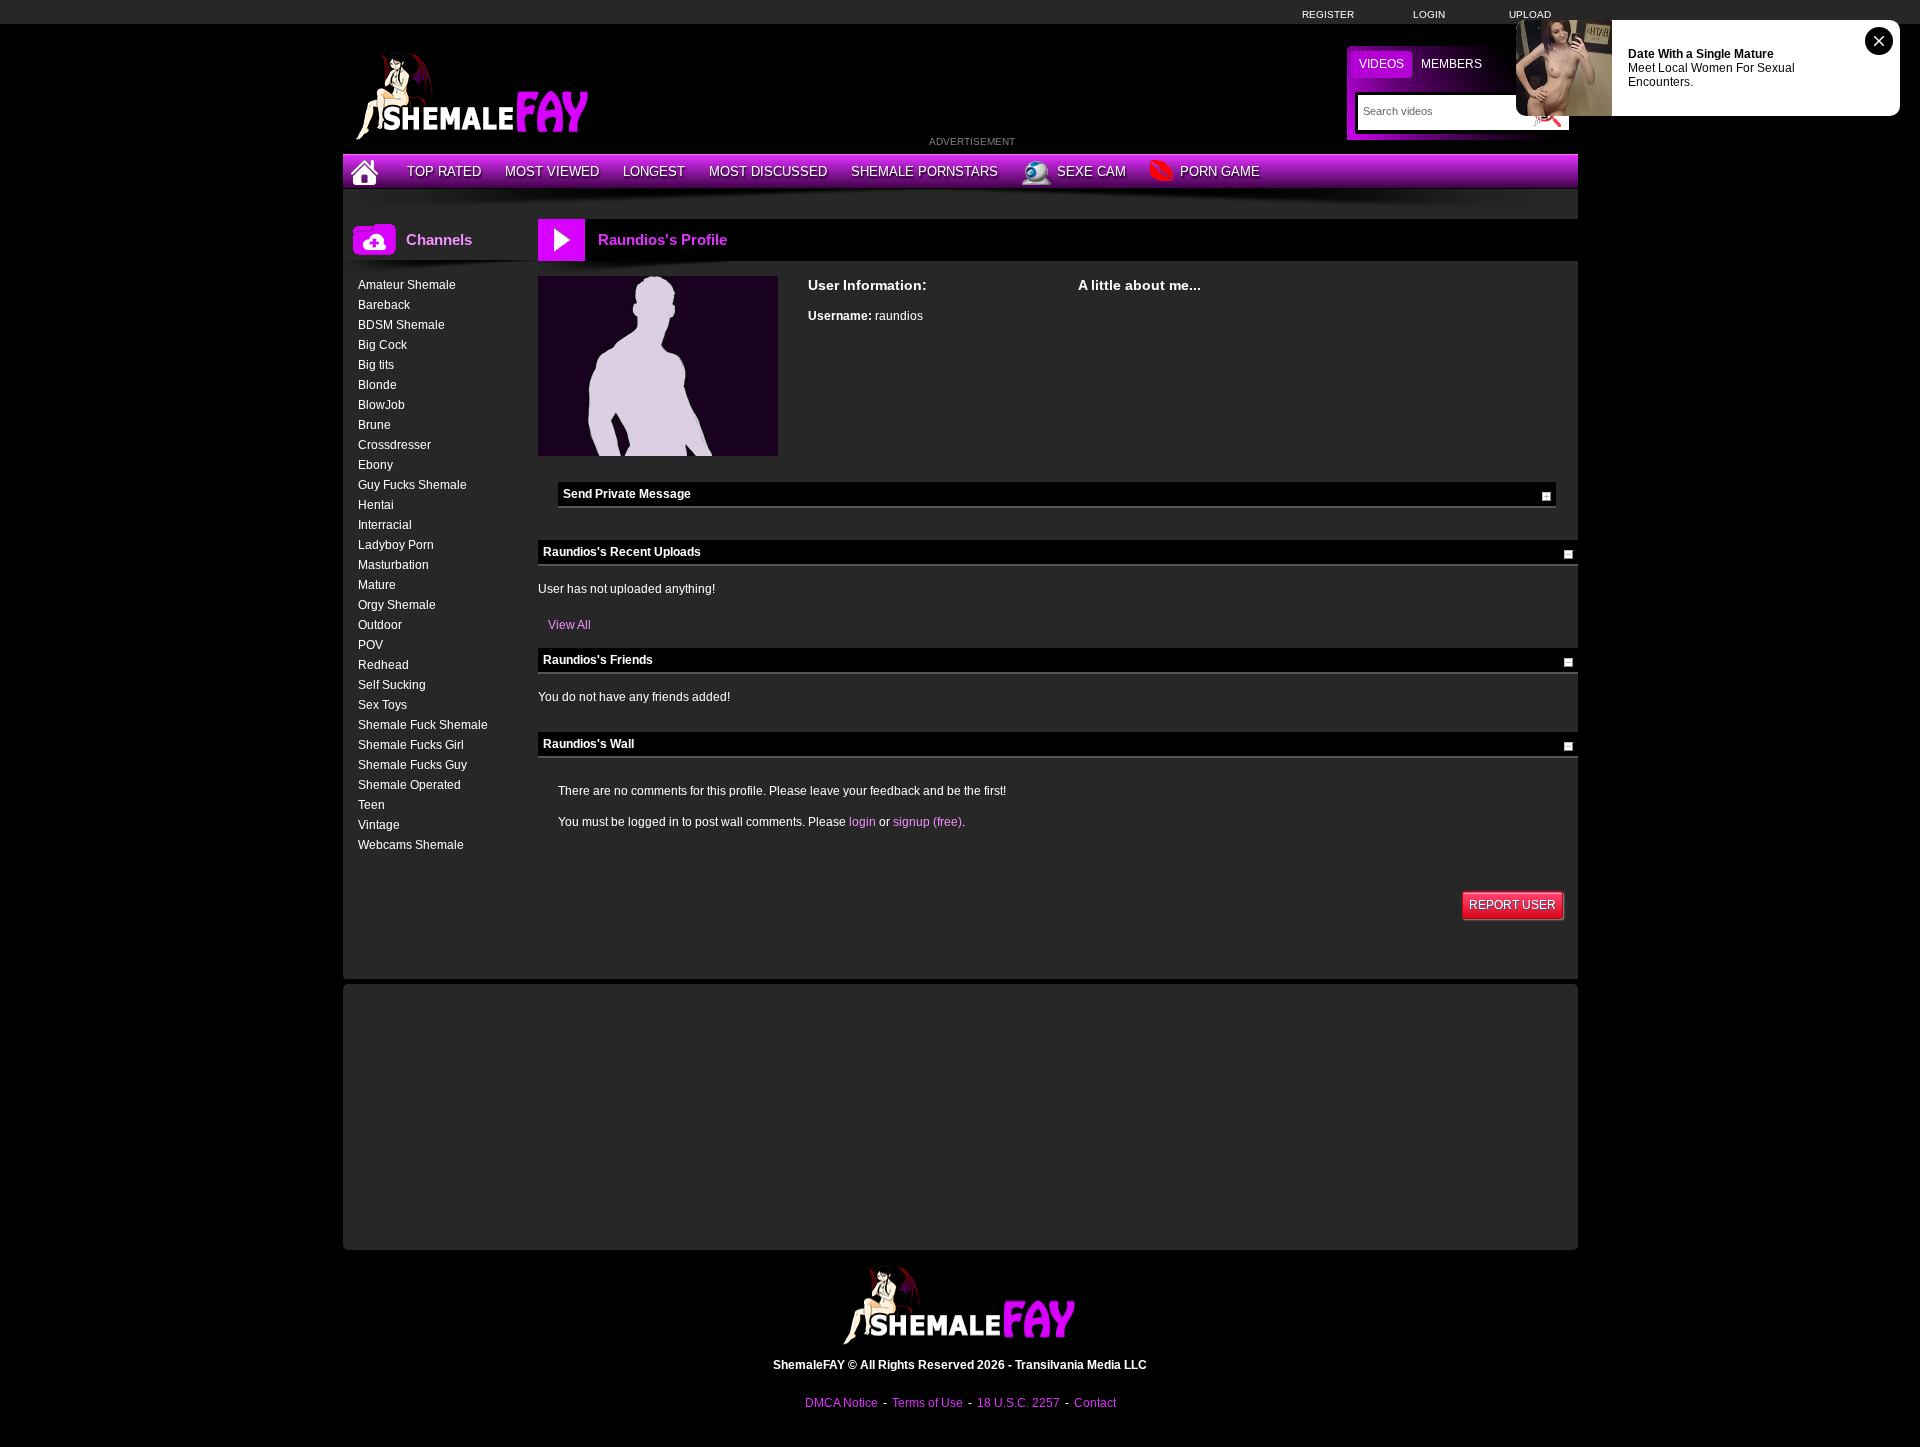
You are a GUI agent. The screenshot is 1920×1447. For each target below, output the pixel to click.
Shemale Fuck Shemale (423, 725)
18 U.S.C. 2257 (1018, 1403)
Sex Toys (382, 705)
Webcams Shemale (411, 845)
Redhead (383, 665)
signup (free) (927, 822)
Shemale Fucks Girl (411, 745)
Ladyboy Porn (396, 545)
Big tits (376, 365)
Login (1429, 14)
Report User (1512, 905)
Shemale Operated (409, 785)
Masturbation (393, 565)
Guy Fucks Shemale (412, 485)
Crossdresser (394, 445)
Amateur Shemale (407, 285)
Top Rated (444, 171)
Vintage (379, 825)
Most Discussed (768, 171)
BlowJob (381, 405)
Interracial (385, 525)
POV (370, 645)
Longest (654, 171)
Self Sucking (392, 685)
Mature (377, 585)
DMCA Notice (841, 1403)
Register (1328, 14)
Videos (1381, 64)
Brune (374, 425)
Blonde (377, 385)
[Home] (367, 171)
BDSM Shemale (401, 325)
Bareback (384, 305)
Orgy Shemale (397, 605)
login (862, 822)
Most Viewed (552, 171)
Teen (371, 805)
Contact (1095, 1403)
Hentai (376, 505)
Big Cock (382, 345)
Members (1451, 64)
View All (569, 625)
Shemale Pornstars (924, 171)
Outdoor (380, 625)
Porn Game (1220, 171)
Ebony (375, 465)
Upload (1530, 14)
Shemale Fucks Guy (412, 765)
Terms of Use (927, 1403)
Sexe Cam (1091, 171)
